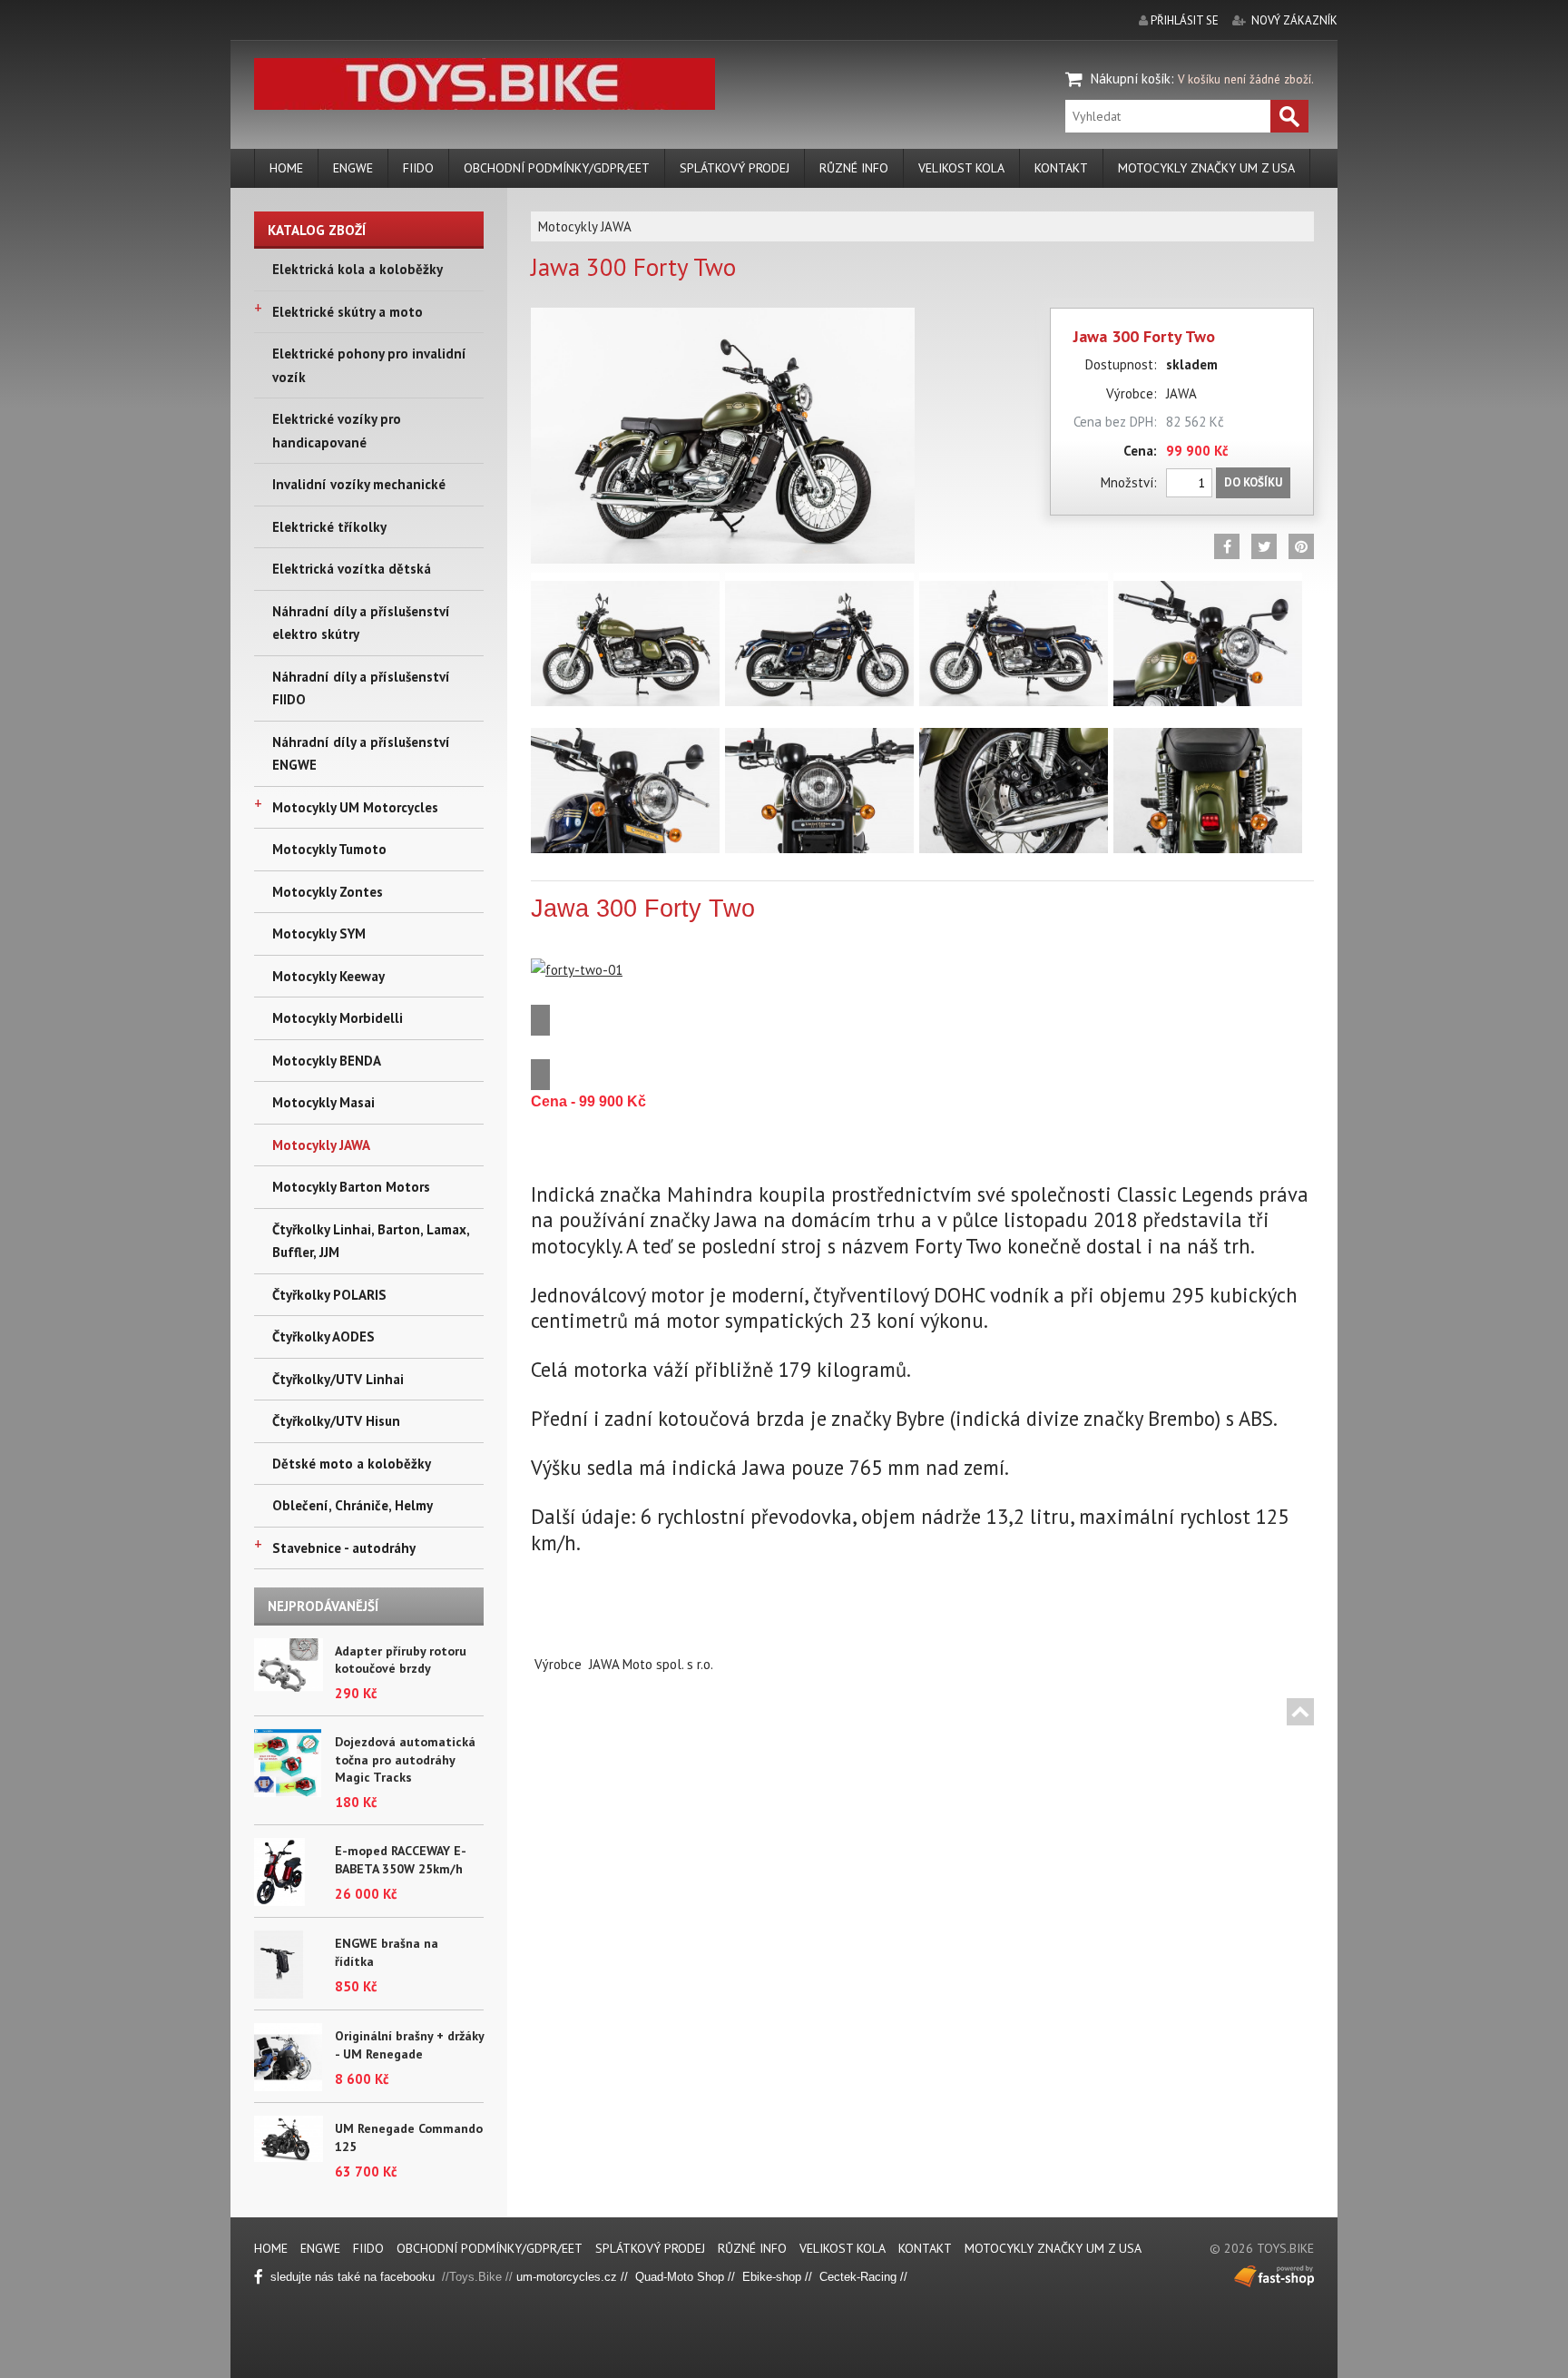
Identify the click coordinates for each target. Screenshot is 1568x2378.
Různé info (854, 168)
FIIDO (418, 168)
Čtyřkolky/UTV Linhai (338, 1379)
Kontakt (1061, 168)
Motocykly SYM (319, 934)
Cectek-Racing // (863, 2277)
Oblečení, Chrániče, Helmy (353, 1505)
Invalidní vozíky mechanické (359, 484)
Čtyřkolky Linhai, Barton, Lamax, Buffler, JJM (371, 1241)
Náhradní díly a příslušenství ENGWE (361, 754)
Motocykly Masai (323, 1102)
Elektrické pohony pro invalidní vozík (369, 365)
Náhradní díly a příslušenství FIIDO (361, 688)
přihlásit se (1185, 20)
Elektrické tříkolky (329, 527)
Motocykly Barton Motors (351, 1187)
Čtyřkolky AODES (323, 1336)
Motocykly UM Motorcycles (355, 807)
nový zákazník (1294, 20)
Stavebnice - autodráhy (344, 1548)
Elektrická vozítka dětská (352, 569)
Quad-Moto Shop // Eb (696, 2277)
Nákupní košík (1131, 79)
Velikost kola (961, 168)
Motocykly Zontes (328, 892)
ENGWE (353, 168)
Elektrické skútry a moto (348, 312)
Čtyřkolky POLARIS (329, 1295)
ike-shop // (788, 2277)
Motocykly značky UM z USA (1206, 168)
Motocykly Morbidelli (338, 1018)
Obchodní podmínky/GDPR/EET (557, 168)
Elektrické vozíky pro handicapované (337, 431)
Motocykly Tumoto (329, 849)
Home (286, 168)
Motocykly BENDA (327, 1061)
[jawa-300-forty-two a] (723, 319)
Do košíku (1253, 482)
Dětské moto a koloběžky (352, 1464)
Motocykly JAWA (321, 1145)
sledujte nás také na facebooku (354, 2277)
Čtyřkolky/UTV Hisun (336, 1421)
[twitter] (1264, 546)
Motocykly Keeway (328, 976)
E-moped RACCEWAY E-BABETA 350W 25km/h (401, 1860)
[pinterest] (1301, 546)
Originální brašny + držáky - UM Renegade (409, 2045)
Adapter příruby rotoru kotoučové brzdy (401, 1660)
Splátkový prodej (735, 168)
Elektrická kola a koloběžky (358, 269)
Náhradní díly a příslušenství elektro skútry (361, 623)
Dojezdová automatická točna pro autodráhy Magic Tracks (405, 1759)
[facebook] (1227, 546)
